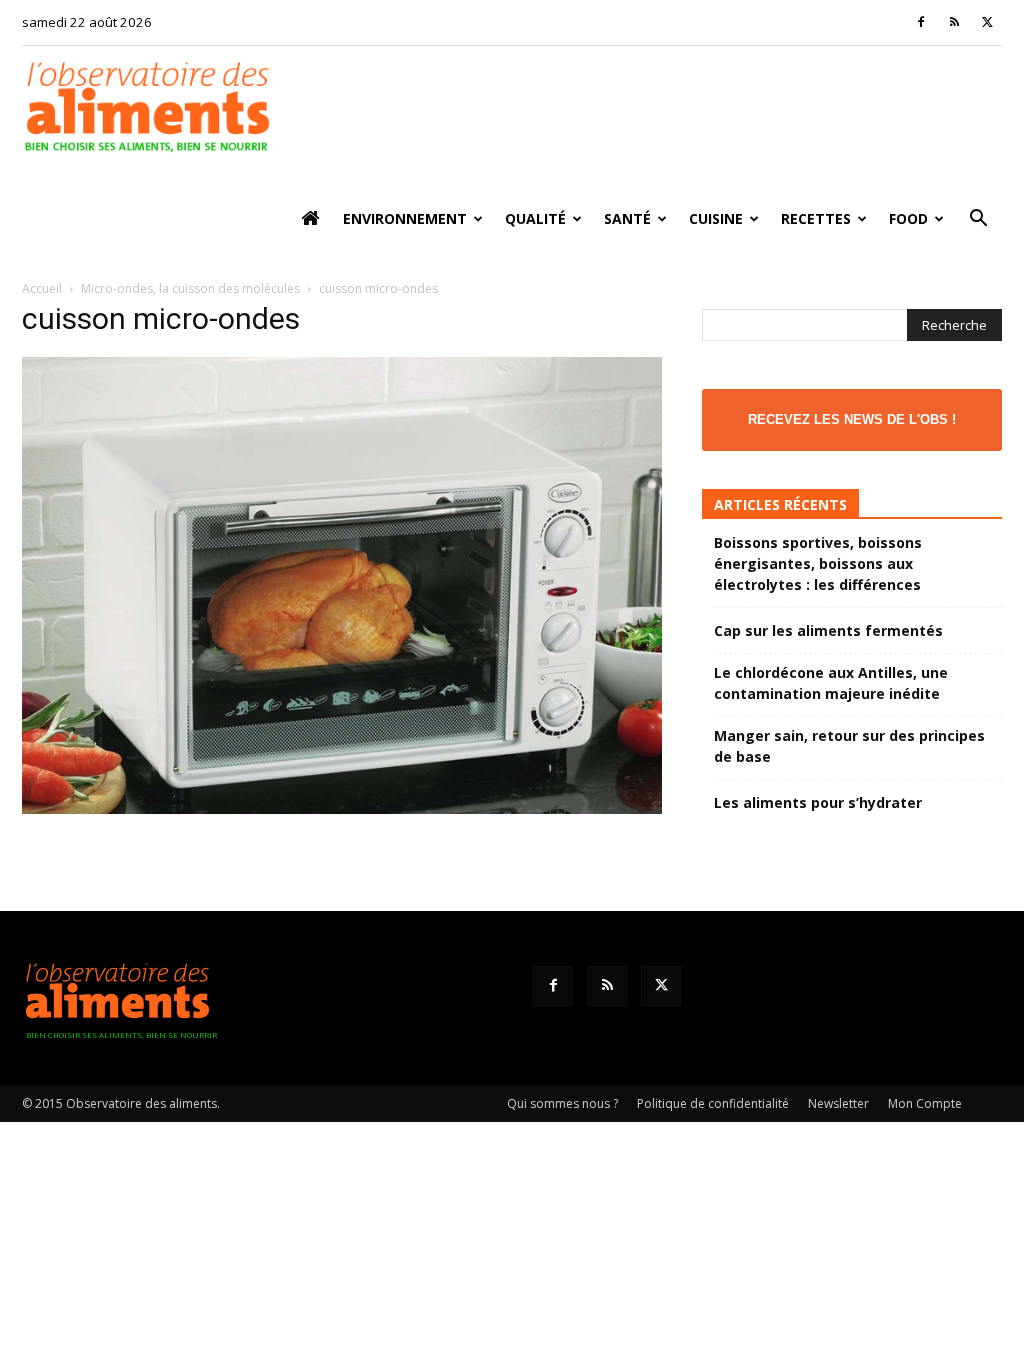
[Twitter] (987, 22)
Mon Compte (925, 1103)
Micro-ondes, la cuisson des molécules (190, 288)
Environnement (405, 218)
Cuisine (716, 218)
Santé (627, 218)
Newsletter (838, 1103)
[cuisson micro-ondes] (342, 808)
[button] (978, 220)
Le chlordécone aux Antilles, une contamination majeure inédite (831, 683)
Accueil (42, 288)
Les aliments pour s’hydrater (818, 802)
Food (908, 218)
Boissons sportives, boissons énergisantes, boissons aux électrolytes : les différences (818, 563)
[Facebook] (921, 22)
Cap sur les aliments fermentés (828, 630)
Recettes (816, 218)
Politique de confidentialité (713, 1103)
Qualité (535, 218)
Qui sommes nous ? (562, 1103)
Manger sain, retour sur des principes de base (849, 746)
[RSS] (954, 22)
